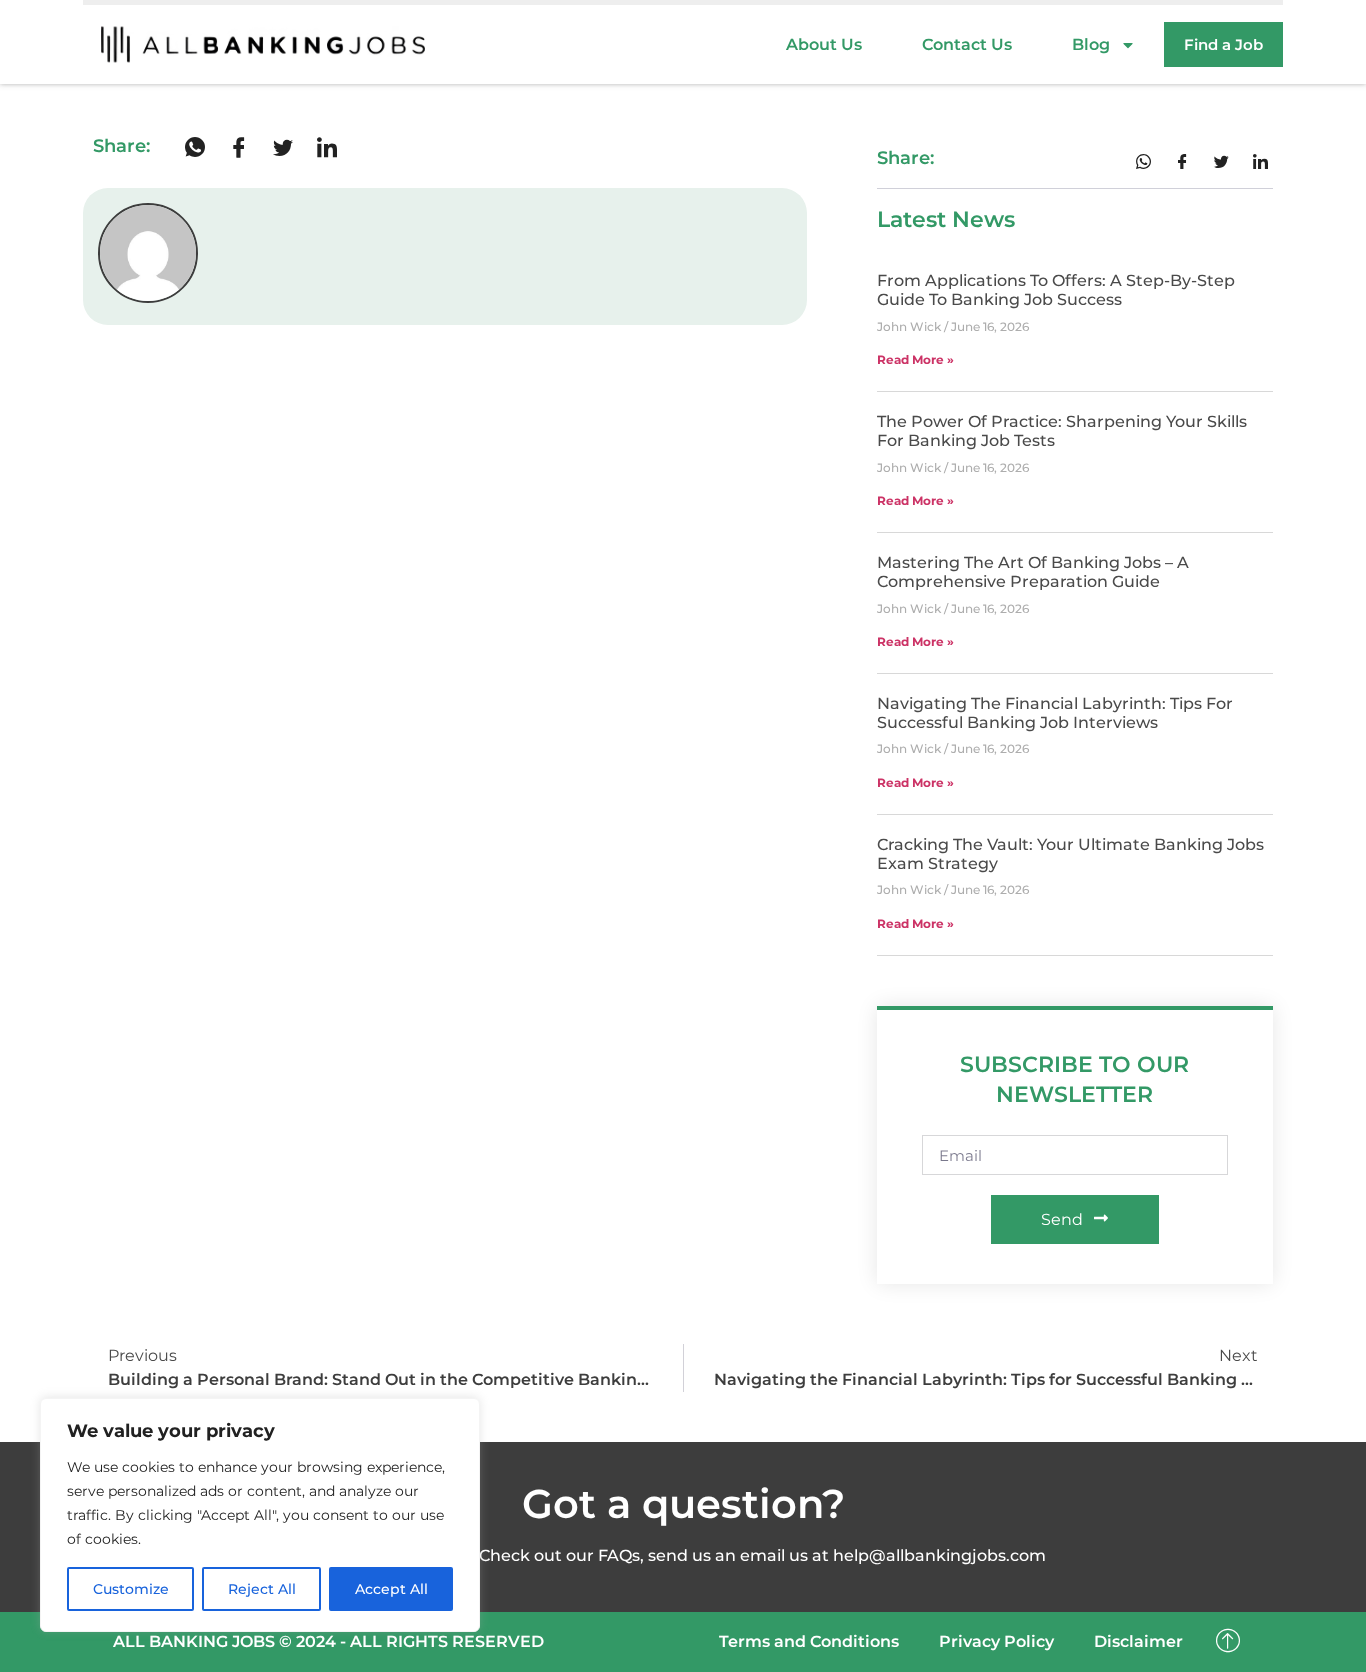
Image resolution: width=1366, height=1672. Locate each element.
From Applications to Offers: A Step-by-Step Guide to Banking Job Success (1056, 290)
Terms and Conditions (809, 1641)
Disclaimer (1138, 1641)
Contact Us (967, 44)
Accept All (391, 1589)
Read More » (915, 359)
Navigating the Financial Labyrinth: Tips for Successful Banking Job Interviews (1055, 713)
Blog (1091, 44)
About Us (824, 44)
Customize (131, 1589)
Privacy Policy (996, 1641)
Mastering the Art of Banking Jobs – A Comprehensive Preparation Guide (1033, 572)
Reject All (262, 1589)
